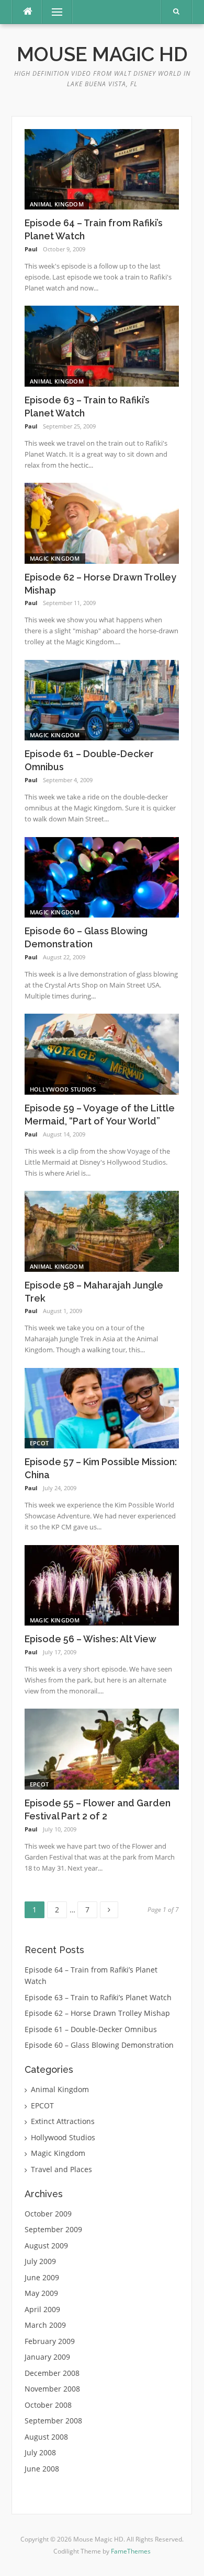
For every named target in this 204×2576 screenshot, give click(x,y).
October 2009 (48, 2214)
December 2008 (52, 2373)
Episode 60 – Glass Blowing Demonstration (99, 2045)
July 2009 (40, 2261)
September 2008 (53, 2421)
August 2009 (46, 2246)
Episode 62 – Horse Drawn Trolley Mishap (97, 2013)
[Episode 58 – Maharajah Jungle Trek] (102, 1230)
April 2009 (42, 2309)
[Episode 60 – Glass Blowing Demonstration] (102, 877)
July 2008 (40, 2452)
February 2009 (50, 2341)
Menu (53, 12)
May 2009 (41, 2293)
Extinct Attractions (63, 2121)
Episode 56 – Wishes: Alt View (90, 1639)
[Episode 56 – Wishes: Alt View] (102, 1585)
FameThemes (131, 2551)
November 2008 (52, 2389)
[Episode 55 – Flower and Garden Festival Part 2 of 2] (102, 1748)
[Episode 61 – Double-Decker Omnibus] (102, 699)
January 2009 (47, 2357)
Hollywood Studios (63, 1089)
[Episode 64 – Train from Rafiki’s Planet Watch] (102, 169)
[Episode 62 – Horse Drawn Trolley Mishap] (102, 522)
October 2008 (48, 2405)
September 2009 (53, 2229)
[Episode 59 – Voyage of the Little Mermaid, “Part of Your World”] (102, 1053)
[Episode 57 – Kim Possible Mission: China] (102, 1407)
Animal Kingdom (57, 204)
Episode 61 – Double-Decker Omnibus (91, 2029)
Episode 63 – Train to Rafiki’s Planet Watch (98, 1997)
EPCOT (39, 1443)
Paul (31, 249)
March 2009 (45, 2325)
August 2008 (46, 2437)
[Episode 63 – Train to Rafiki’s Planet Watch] (102, 345)
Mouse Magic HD (102, 54)
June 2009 (42, 2277)
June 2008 (42, 2469)
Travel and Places (61, 2169)
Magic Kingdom (55, 558)
